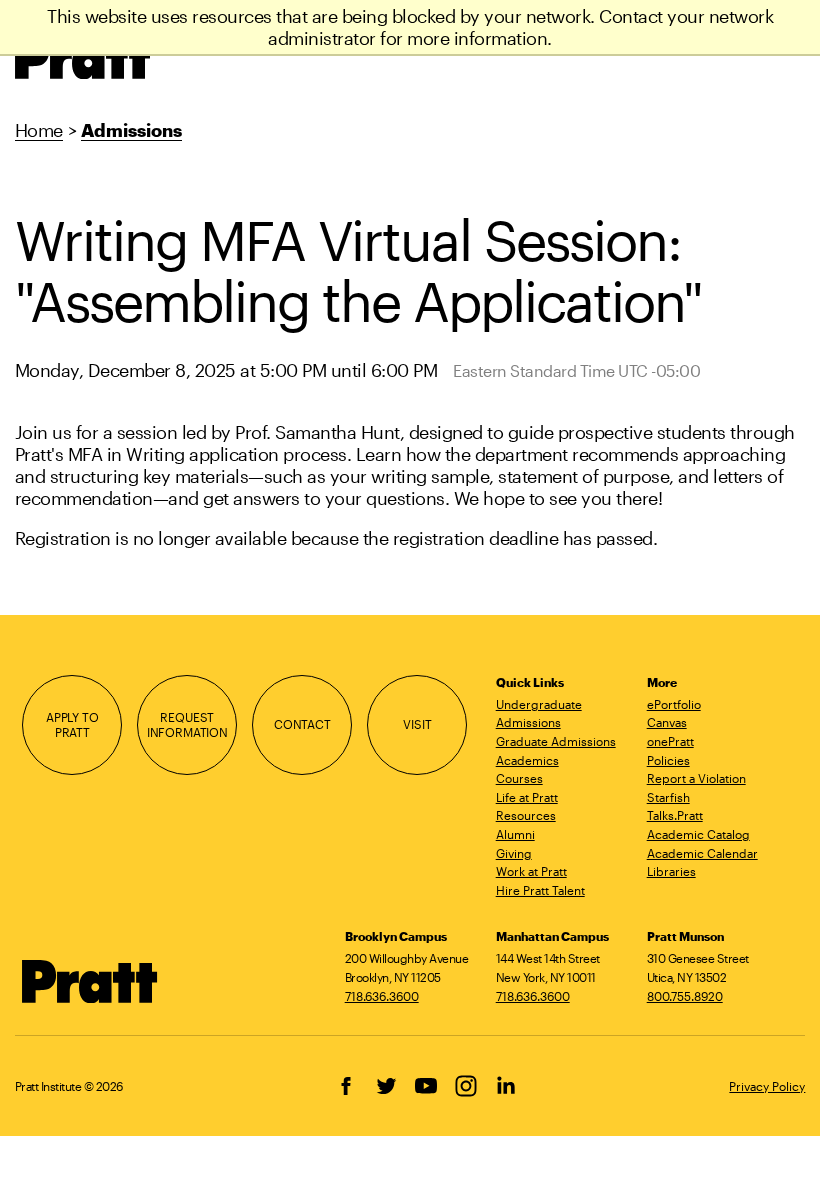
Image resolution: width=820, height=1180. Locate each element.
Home (39, 130)
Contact (302, 724)
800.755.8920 (685, 996)
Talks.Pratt (675, 815)
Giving (514, 853)
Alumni (515, 834)
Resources (526, 815)
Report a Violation (696, 778)
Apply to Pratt (72, 724)
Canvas (667, 722)
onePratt (670, 741)
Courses (519, 778)
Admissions (131, 130)
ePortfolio (674, 704)
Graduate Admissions (556, 741)
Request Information (187, 724)
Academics (527, 760)
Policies (668, 760)
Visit (417, 724)
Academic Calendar (702, 853)
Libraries (671, 871)
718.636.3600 (382, 996)
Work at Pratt (531, 871)
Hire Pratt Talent (540, 890)
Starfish (668, 797)
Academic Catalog (698, 834)
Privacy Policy (767, 1086)
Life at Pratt (527, 797)
